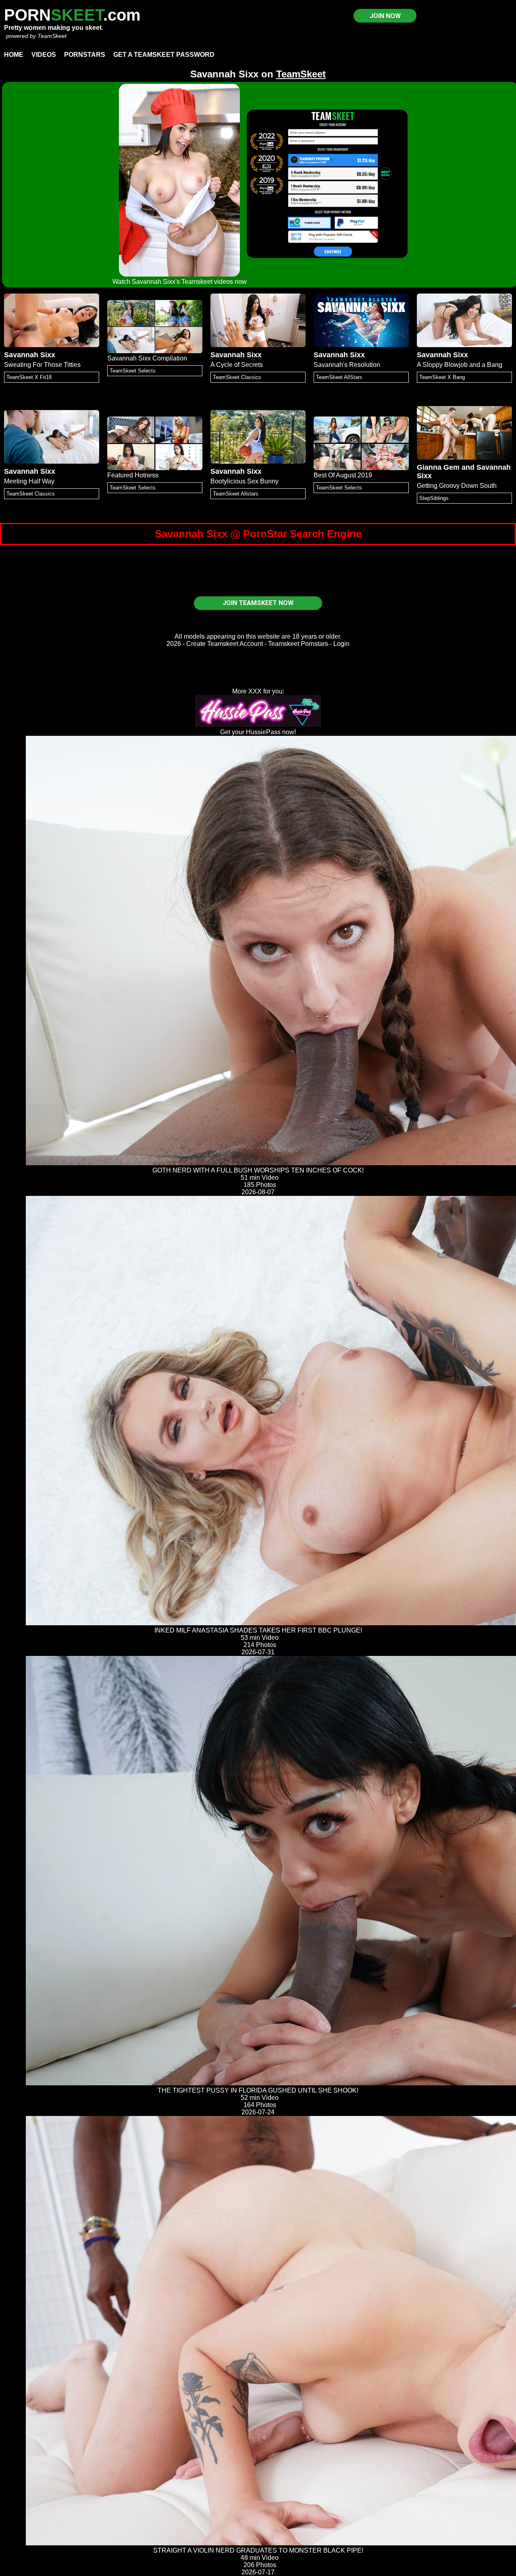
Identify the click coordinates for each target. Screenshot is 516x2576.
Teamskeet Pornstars (298, 644)
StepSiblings (434, 498)
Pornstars (85, 55)
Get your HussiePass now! (258, 732)
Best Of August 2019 (343, 475)
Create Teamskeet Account (225, 644)
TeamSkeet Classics (237, 377)
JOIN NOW (385, 16)
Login (341, 644)
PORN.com (72, 15)
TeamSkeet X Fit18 (29, 377)
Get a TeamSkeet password (164, 55)
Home (14, 55)
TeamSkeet (52, 36)
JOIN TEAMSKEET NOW (258, 603)
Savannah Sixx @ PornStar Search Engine (258, 534)
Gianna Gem (438, 467)
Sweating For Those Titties (42, 365)
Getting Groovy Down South (457, 486)
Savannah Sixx (30, 355)
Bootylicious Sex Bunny (244, 481)
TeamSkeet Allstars (236, 494)
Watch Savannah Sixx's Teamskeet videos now (180, 282)
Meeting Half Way (29, 481)
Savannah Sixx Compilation (147, 358)
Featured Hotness (133, 475)
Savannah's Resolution (347, 365)
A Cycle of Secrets (237, 365)
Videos (44, 55)
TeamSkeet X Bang (442, 377)
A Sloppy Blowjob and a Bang (460, 365)
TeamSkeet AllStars (339, 377)
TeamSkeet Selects (133, 371)
